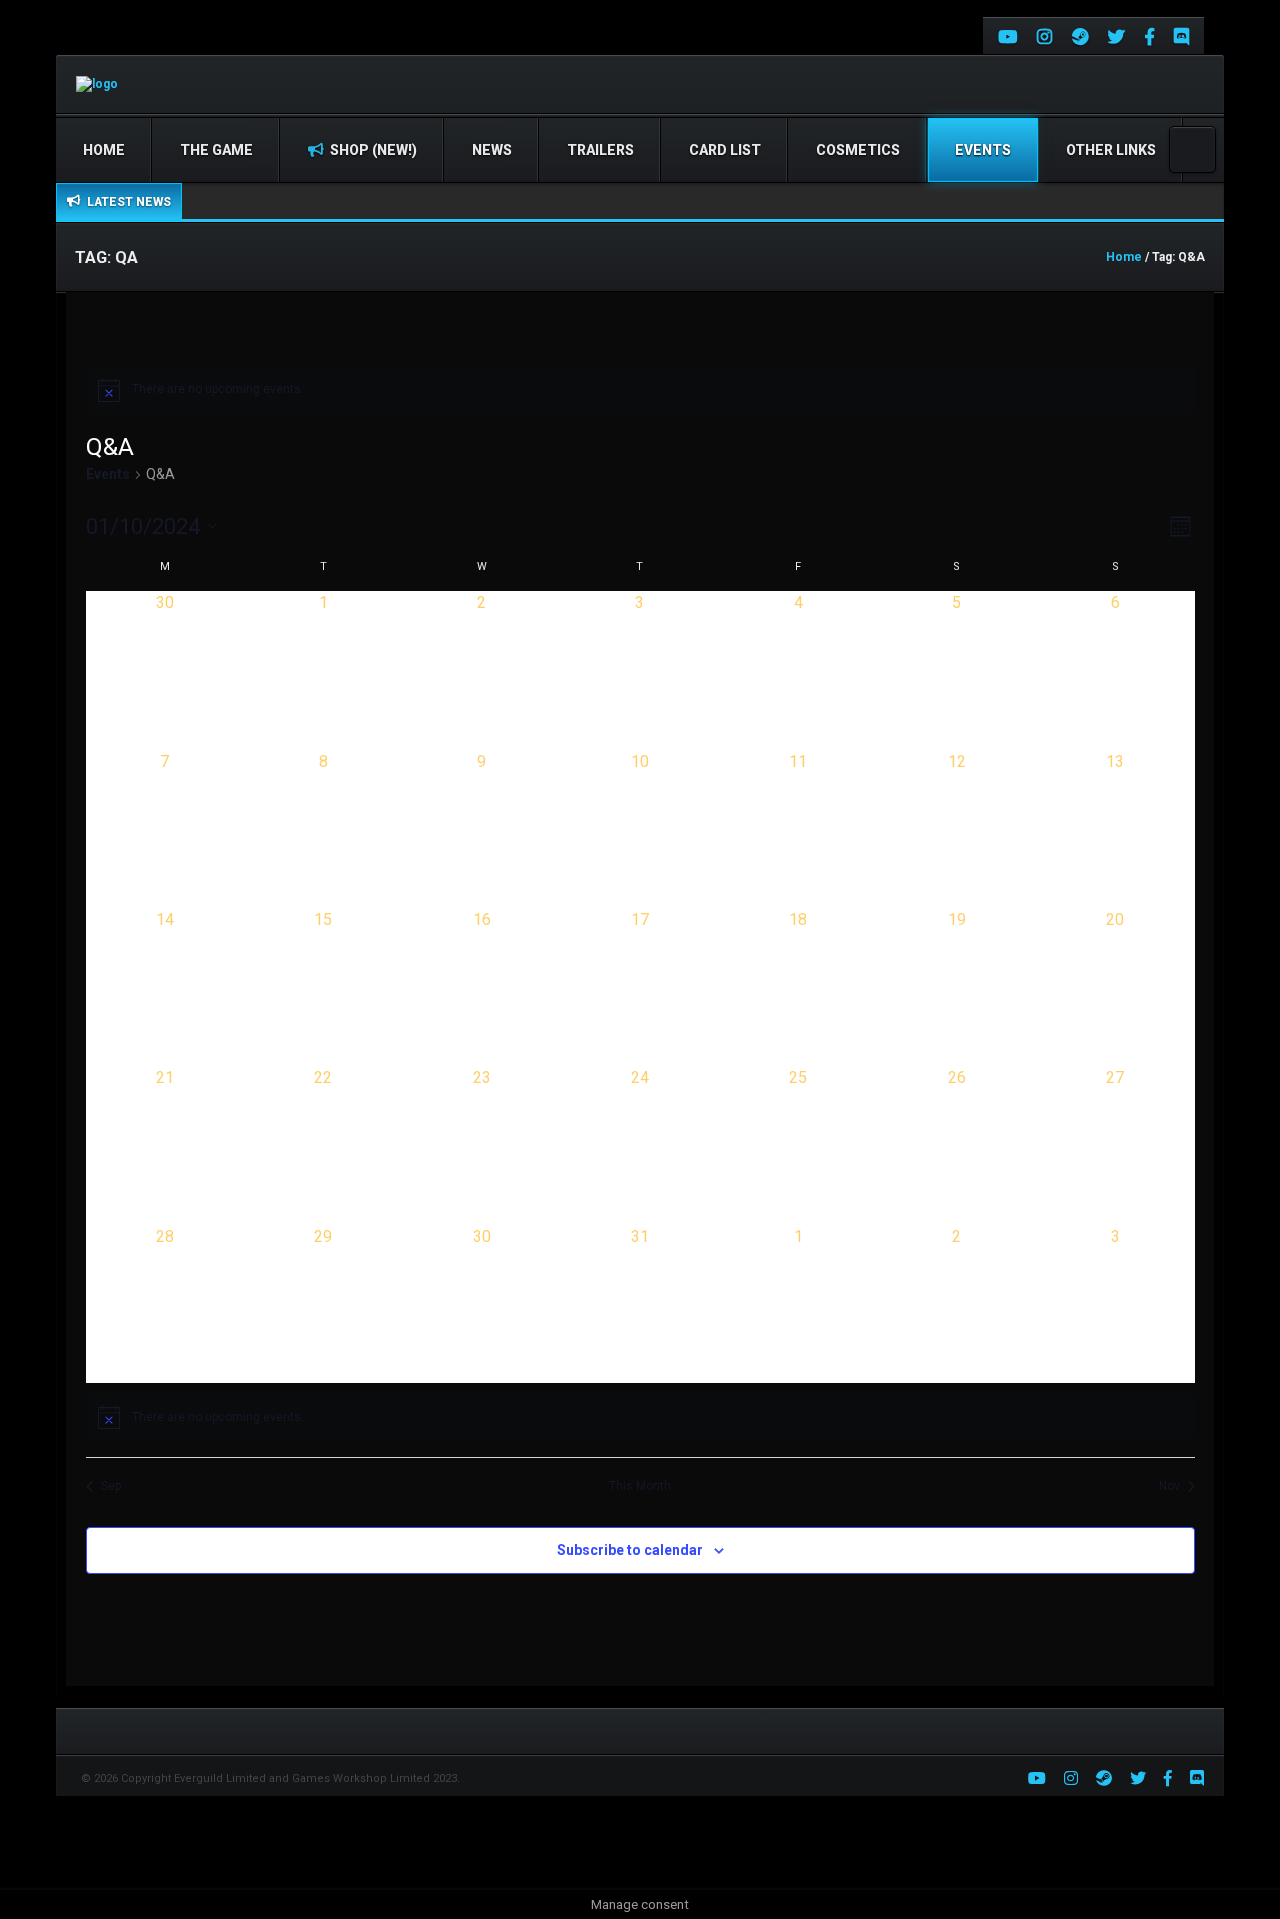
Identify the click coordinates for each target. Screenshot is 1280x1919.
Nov (1169, 1486)
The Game (216, 150)
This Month (640, 1486)
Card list (725, 150)
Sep (111, 1486)
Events (983, 150)
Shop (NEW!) (372, 150)
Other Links (1111, 150)
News (492, 150)
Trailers (600, 150)
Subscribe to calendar (630, 1550)
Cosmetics (858, 150)
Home (104, 150)
